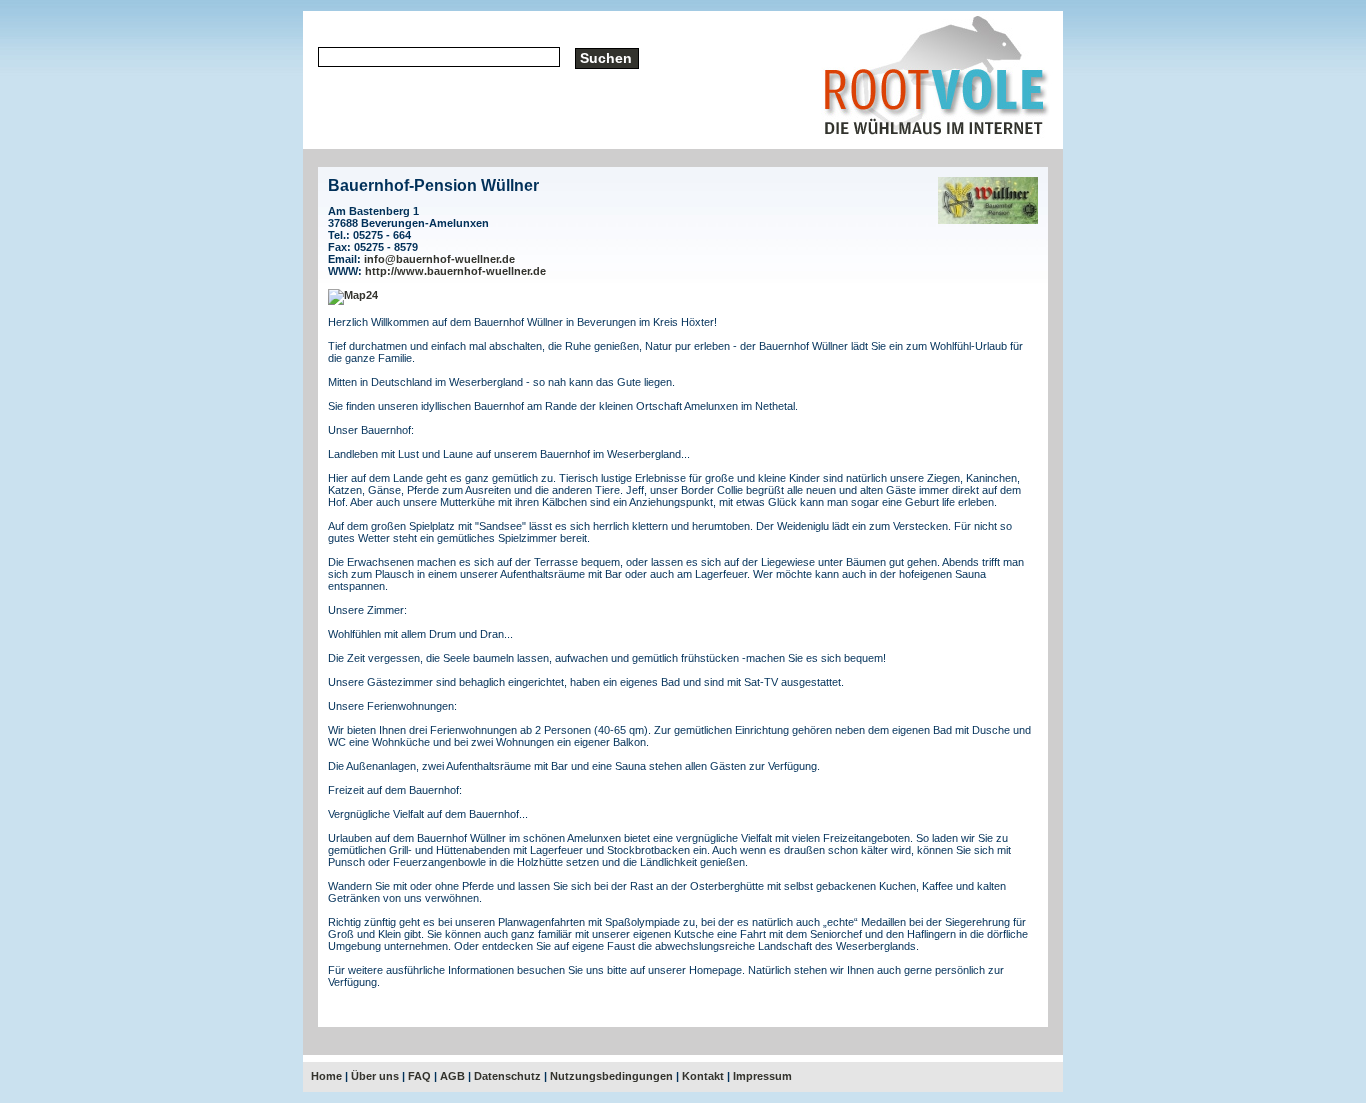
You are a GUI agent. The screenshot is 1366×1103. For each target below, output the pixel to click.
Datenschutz (507, 1076)
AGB (452, 1076)
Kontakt (703, 1076)
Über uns (375, 1076)
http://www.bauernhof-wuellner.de (455, 271)
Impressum (762, 1076)
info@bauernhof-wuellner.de (439, 259)
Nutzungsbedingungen (611, 1076)
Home (326, 1076)
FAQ (419, 1076)
